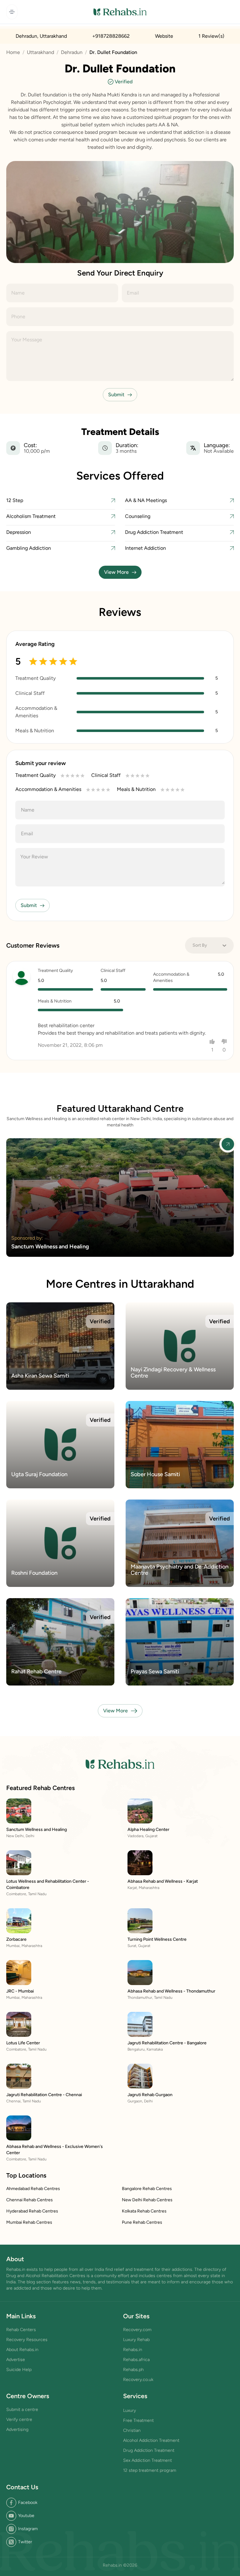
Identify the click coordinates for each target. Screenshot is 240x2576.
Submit (116, 395)
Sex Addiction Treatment (147, 2460)
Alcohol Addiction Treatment (151, 2440)
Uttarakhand (40, 52)
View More (116, 572)
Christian (132, 2430)
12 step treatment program (150, 2470)
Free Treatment (138, 2420)
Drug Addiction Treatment (149, 2450)
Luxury (130, 2410)
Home (13, 52)
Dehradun (72, 52)
